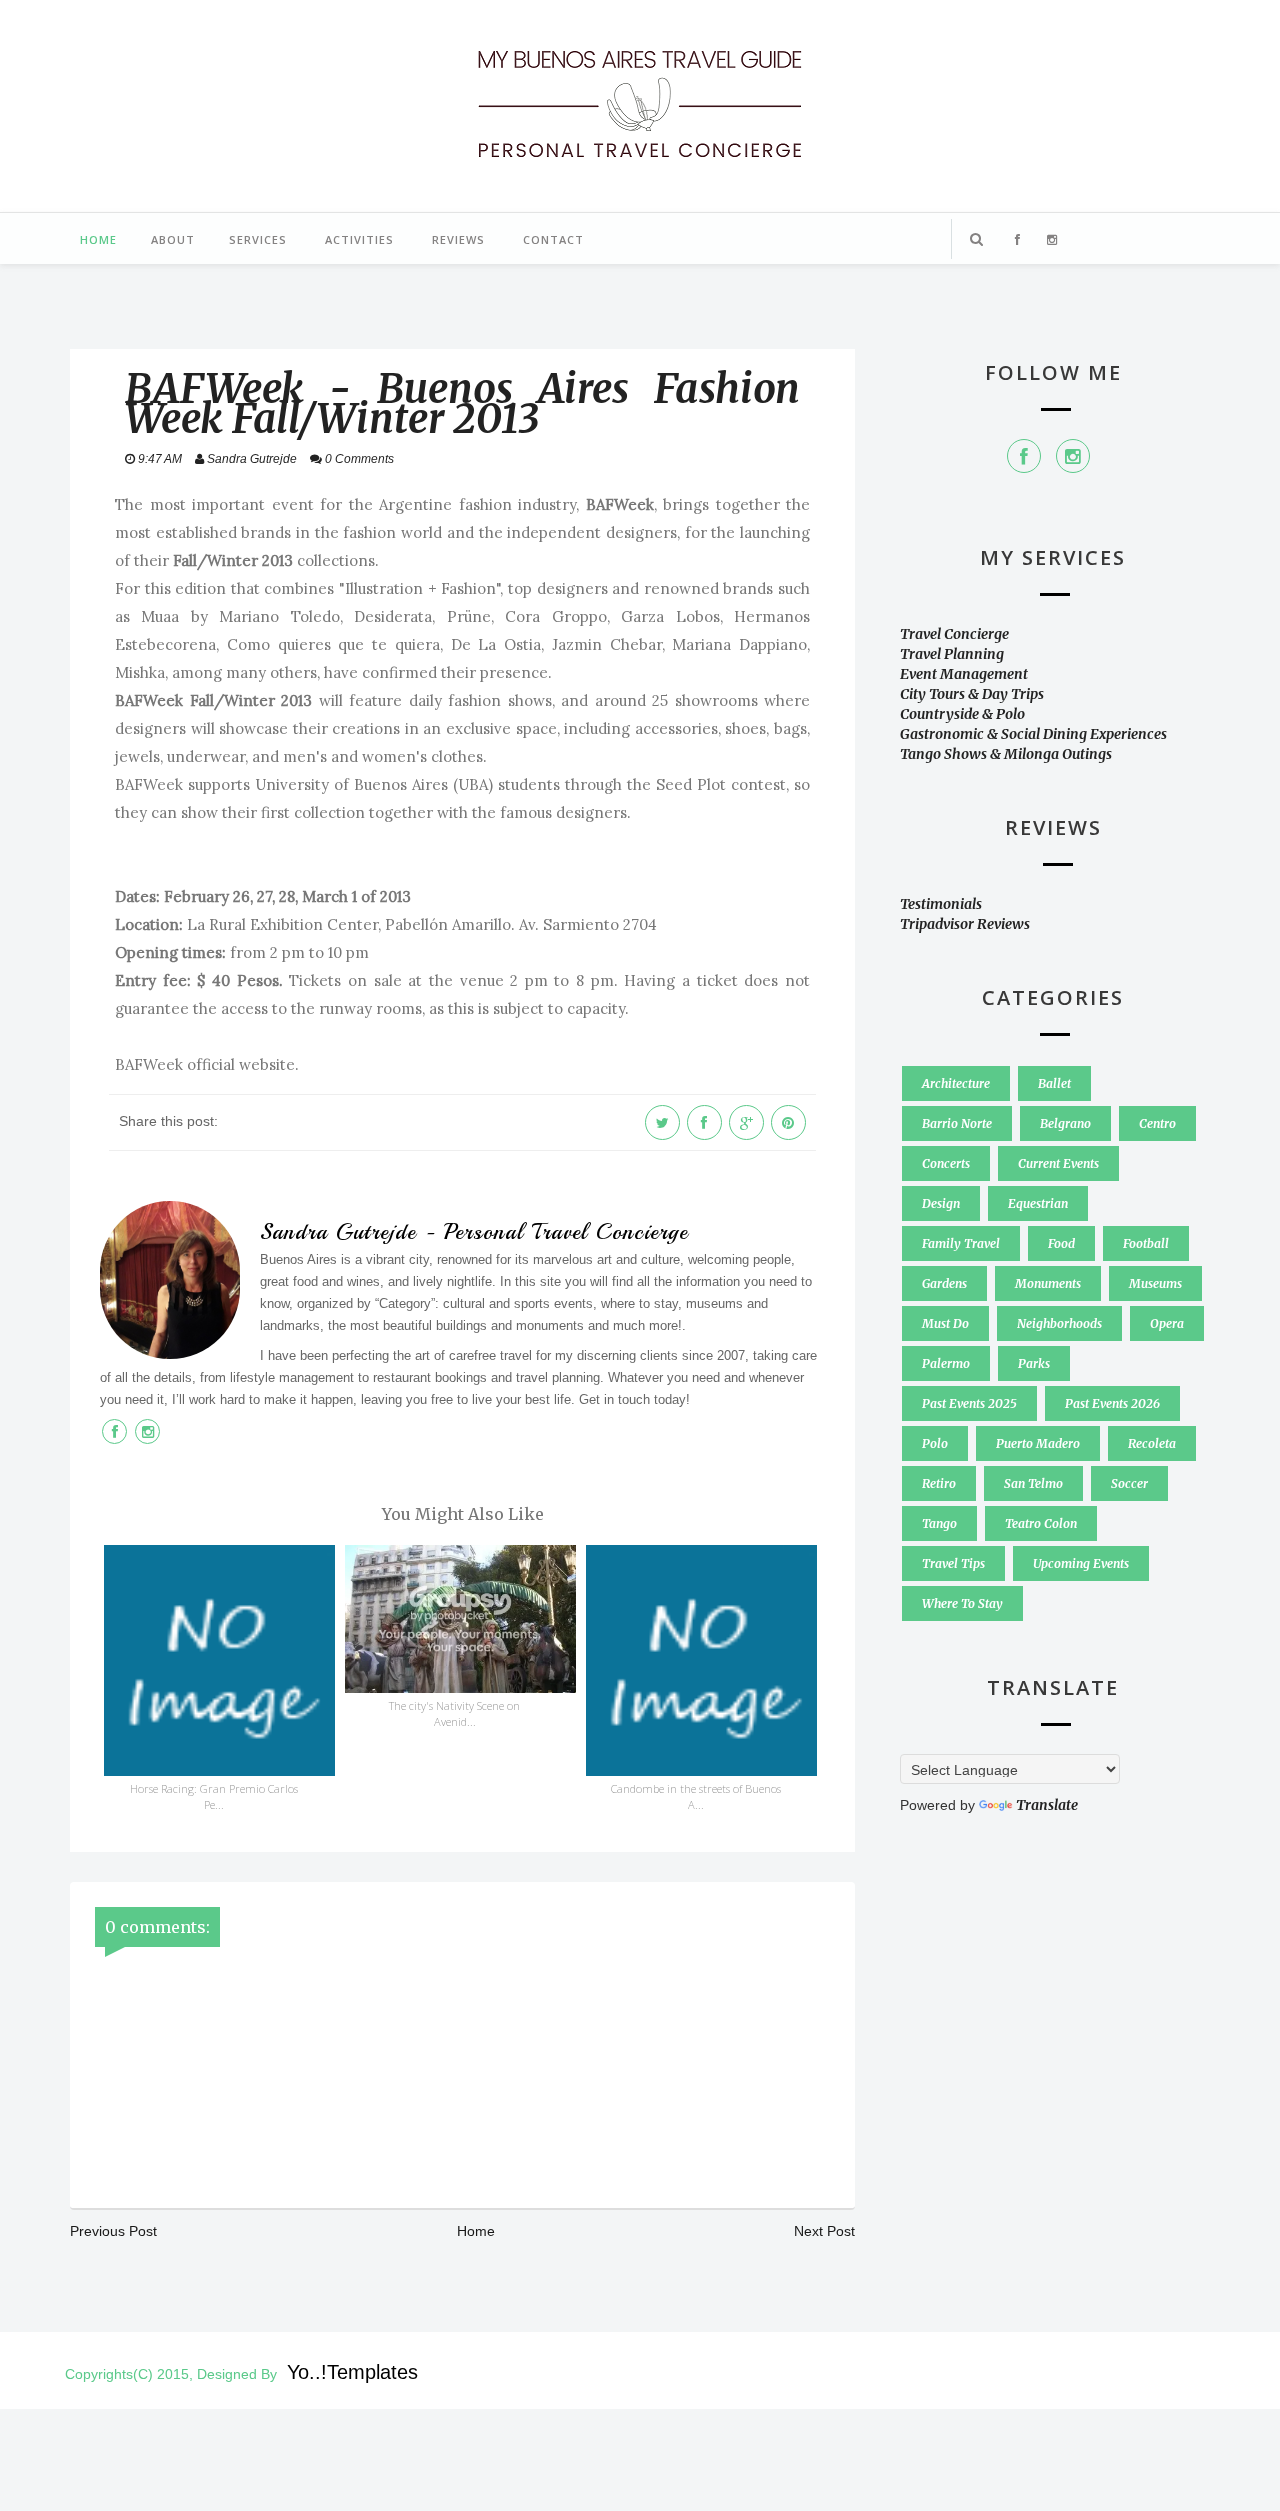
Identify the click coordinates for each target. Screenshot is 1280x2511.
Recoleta (1152, 1443)
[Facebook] (1024, 456)
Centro (1157, 1123)
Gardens (944, 1283)
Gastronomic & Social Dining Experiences (1033, 734)
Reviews (458, 239)
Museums (1155, 1283)
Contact (553, 239)
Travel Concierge (954, 634)
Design (941, 1203)
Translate (1047, 1805)
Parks (1034, 1363)
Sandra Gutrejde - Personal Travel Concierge (474, 1232)
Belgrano (1065, 1123)
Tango (939, 1523)
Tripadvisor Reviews (965, 924)
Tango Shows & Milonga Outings (1006, 754)
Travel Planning (952, 654)
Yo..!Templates (352, 2372)
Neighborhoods (1059, 1323)
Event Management (964, 674)
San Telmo (1033, 1483)
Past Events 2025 (969, 1403)
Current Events (1058, 1163)
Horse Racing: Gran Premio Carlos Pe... (214, 1796)
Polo (935, 1443)
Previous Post (113, 2231)
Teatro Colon (1041, 1523)
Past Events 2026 (1112, 1403)
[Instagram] (1073, 456)
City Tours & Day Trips (972, 694)
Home (98, 239)
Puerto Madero (1038, 1443)
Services (258, 239)
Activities (359, 239)
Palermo (946, 1363)
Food (1061, 1243)
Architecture (956, 1083)
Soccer (1129, 1483)
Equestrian (1038, 1203)
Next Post (824, 2231)
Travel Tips (953, 1563)
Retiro (939, 1483)
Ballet (1054, 1083)
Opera (1167, 1323)
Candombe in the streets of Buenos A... (696, 1796)
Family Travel (961, 1243)
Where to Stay (962, 1603)
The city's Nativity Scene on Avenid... (454, 1713)
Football (1146, 1243)
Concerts (946, 1163)
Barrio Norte (957, 1123)
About (173, 239)
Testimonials (941, 904)
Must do (945, 1323)
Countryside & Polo (962, 714)
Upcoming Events (1081, 1563)
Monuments (1048, 1283)
